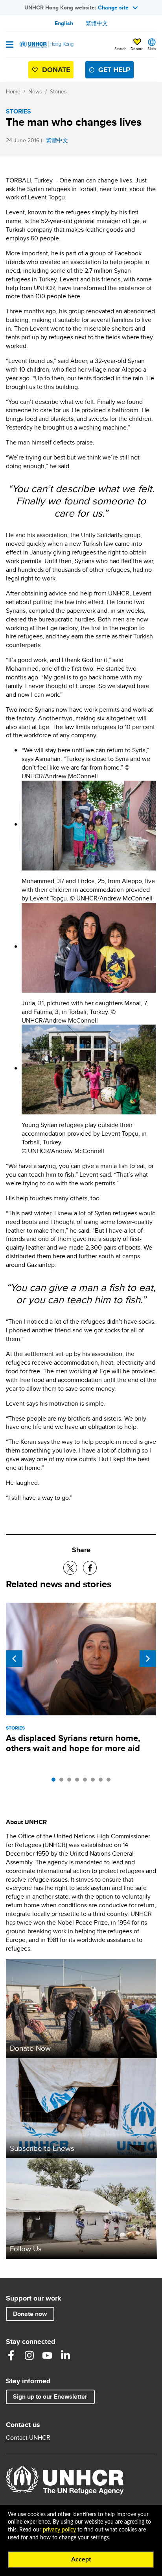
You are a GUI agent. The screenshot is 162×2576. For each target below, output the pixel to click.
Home (13, 91)
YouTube (47, 2355)
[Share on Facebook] (90, 1568)
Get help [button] (114, 70)
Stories (58, 91)
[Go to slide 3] (71, 1782)
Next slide (148, 1659)
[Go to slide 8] (110, 1782)
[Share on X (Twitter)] (70, 1568)
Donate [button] (137, 48)
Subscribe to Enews (42, 2148)
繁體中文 (97, 23)
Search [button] (121, 48)
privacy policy (59, 2530)
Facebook (11, 2355)
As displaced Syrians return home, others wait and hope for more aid (73, 1743)
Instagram (29, 2355)
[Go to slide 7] (103, 1782)
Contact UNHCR (28, 2438)
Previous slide (14, 1659)
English (64, 23)
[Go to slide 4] (79, 1782)
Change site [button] (113, 7)
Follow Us (26, 2249)
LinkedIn (65, 2355)
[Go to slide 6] (95, 1782)
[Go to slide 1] (55, 1782)
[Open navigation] (10, 45)
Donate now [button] (30, 2314)
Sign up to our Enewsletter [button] (50, 2397)
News (35, 91)
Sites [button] (152, 48)
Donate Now (30, 2048)
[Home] (46, 45)
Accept (81, 2559)
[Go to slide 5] (87, 1782)
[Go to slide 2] (63, 1782)
